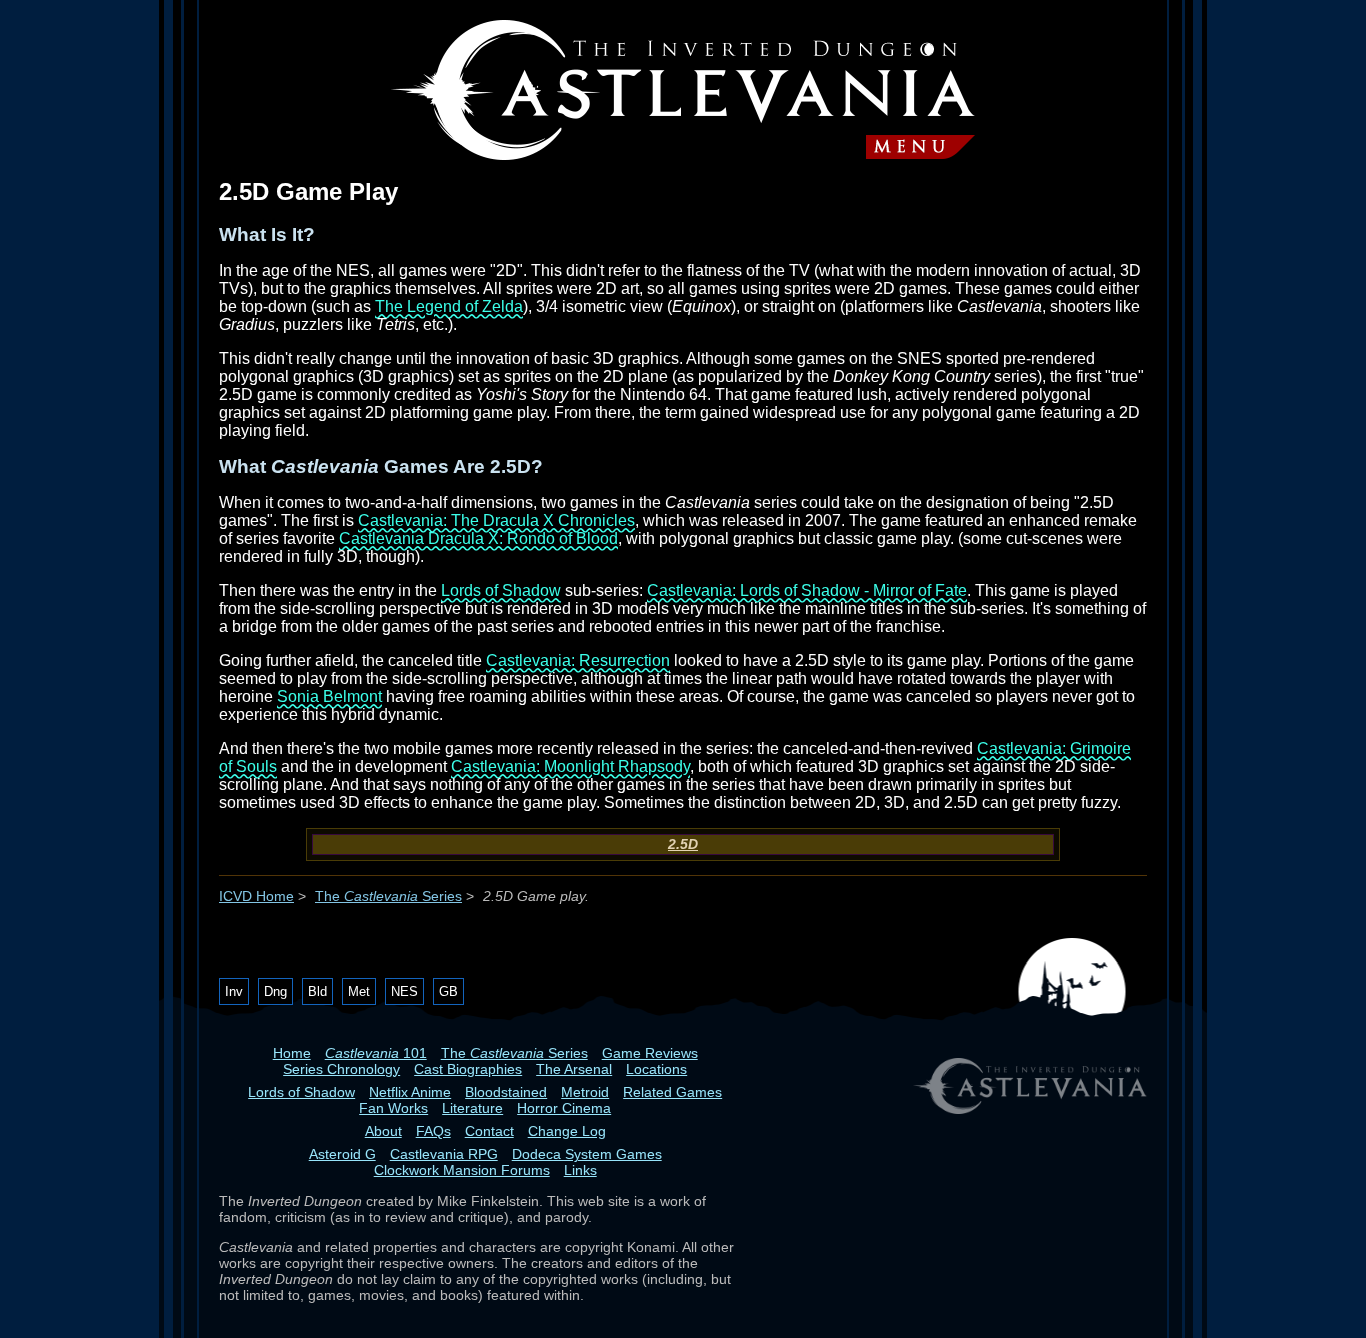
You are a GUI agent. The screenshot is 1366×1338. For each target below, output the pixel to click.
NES (404, 991)
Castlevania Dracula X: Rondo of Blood (478, 538)
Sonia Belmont (329, 696)
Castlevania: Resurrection (578, 660)
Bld (317, 991)
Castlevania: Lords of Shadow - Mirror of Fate (807, 590)
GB (448, 991)
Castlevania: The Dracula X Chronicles (496, 520)
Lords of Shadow (501, 590)
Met (359, 991)
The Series (388, 896)
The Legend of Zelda (449, 306)
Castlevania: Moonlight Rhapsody (570, 766)
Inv (234, 991)
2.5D (683, 844)
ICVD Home (256, 896)
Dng (275, 991)
